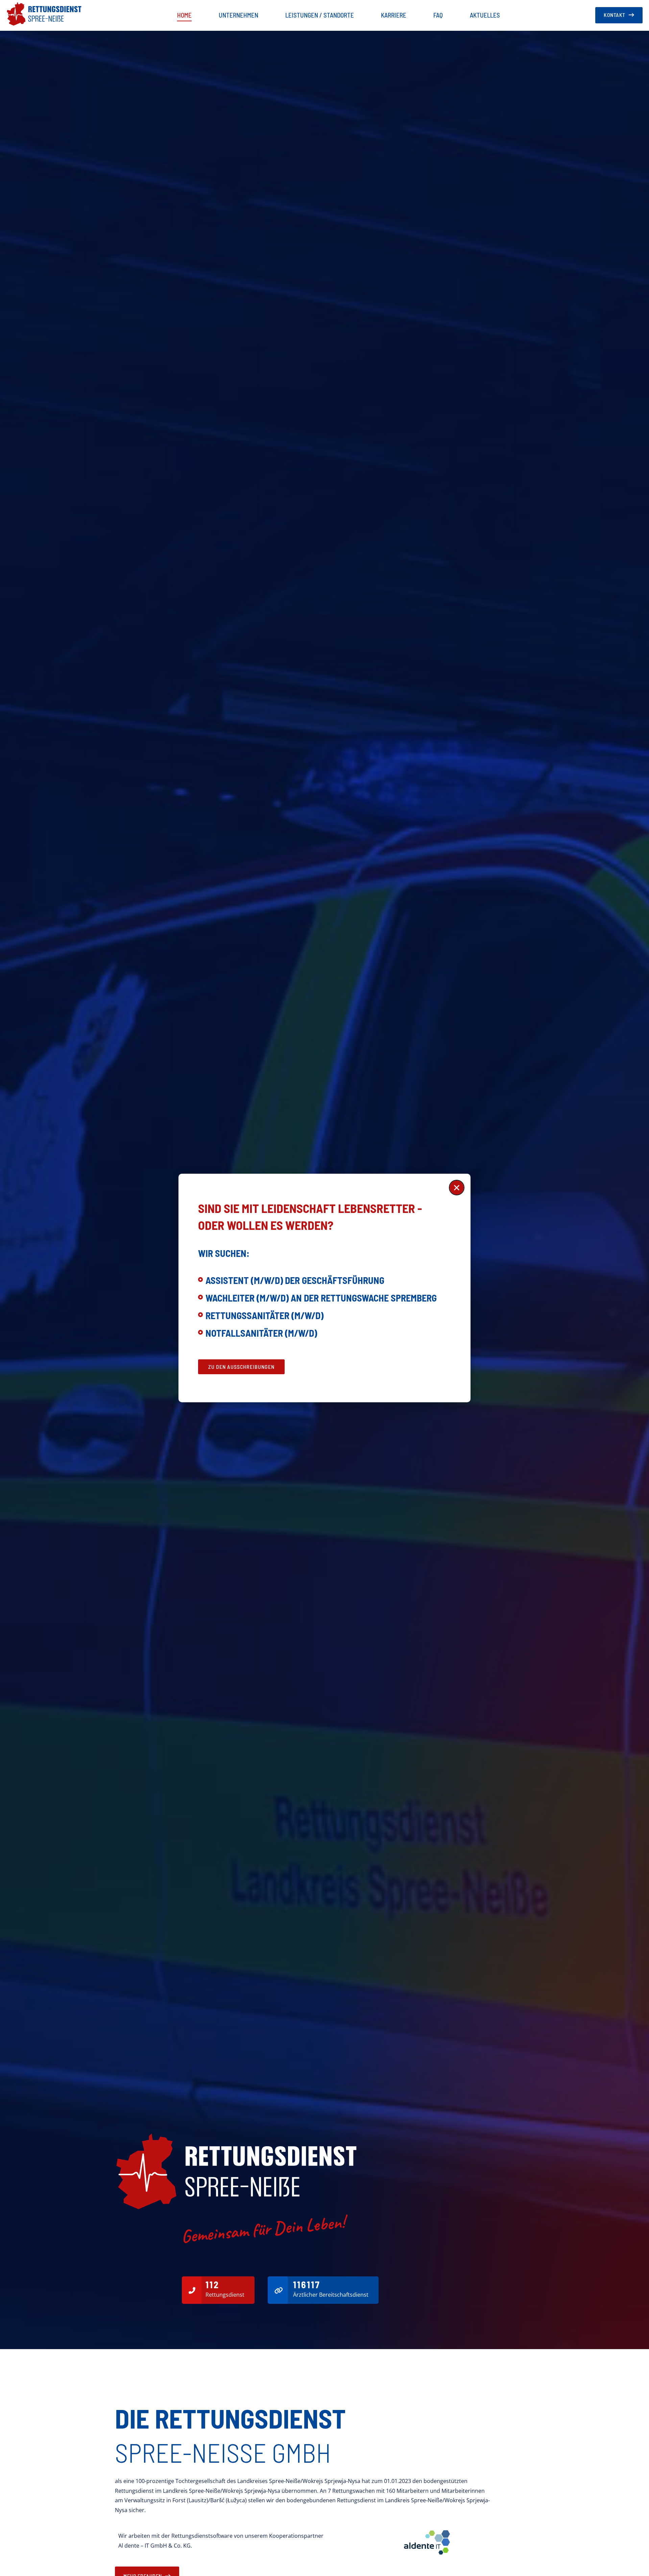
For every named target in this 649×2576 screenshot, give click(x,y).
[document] (324, 1288)
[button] (457, 1188)
